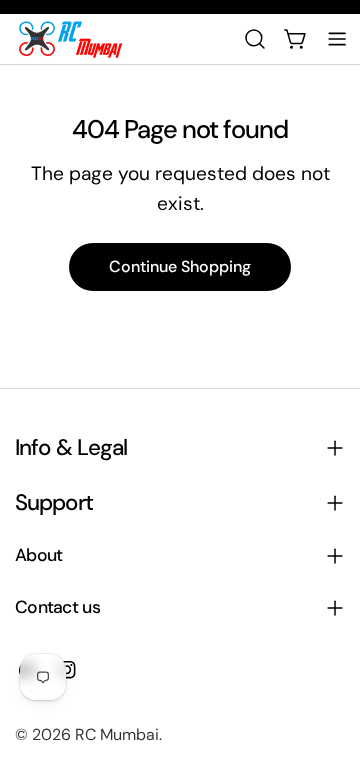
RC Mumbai (117, 734)
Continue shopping (180, 266)
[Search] (255, 39)
